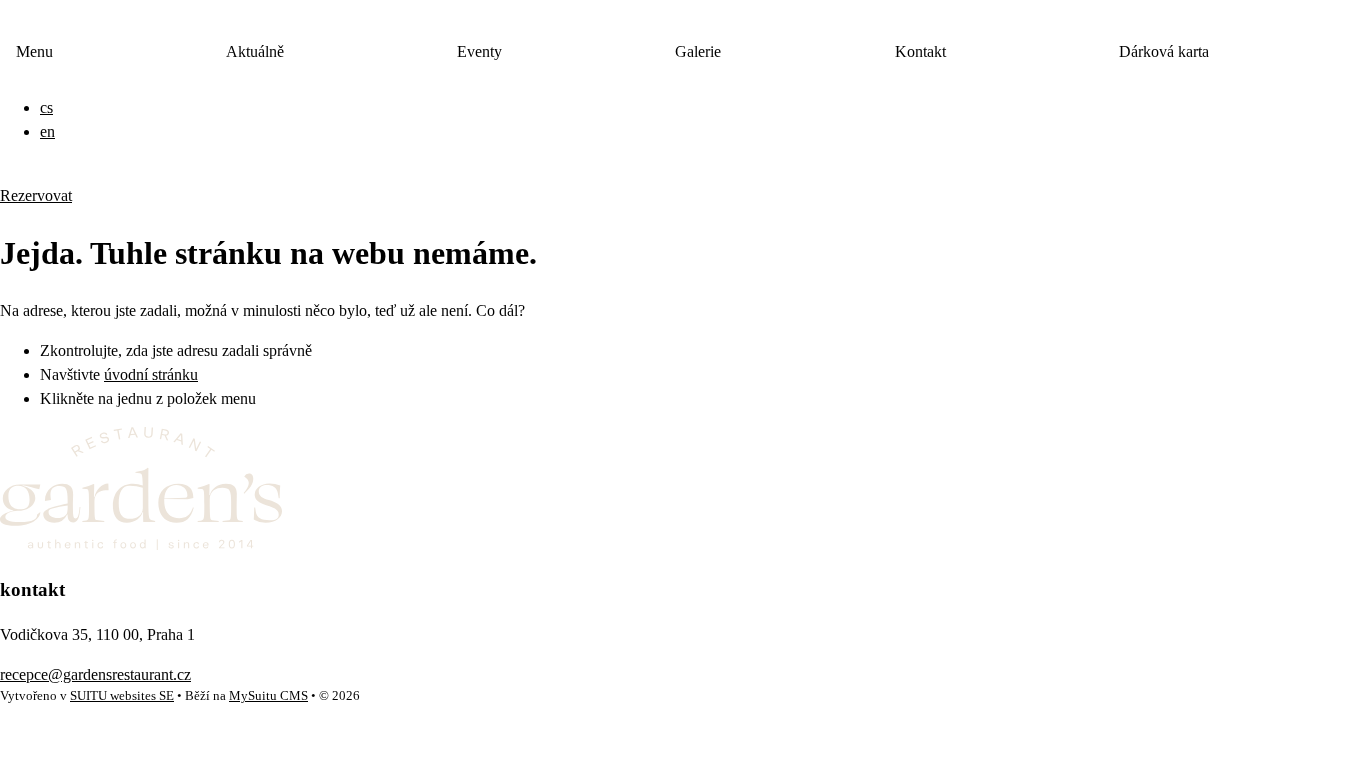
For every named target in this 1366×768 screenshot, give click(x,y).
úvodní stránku (151, 374)
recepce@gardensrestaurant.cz (95, 674)
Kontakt (920, 51)
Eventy (479, 51)
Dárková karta (1164, 51)
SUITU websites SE (122, 696)
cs (46, 107)
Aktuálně (255, 51)
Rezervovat (36, 195)
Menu (34, 51)
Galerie (698, 51)
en (47, 131)
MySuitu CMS (268, 696)
